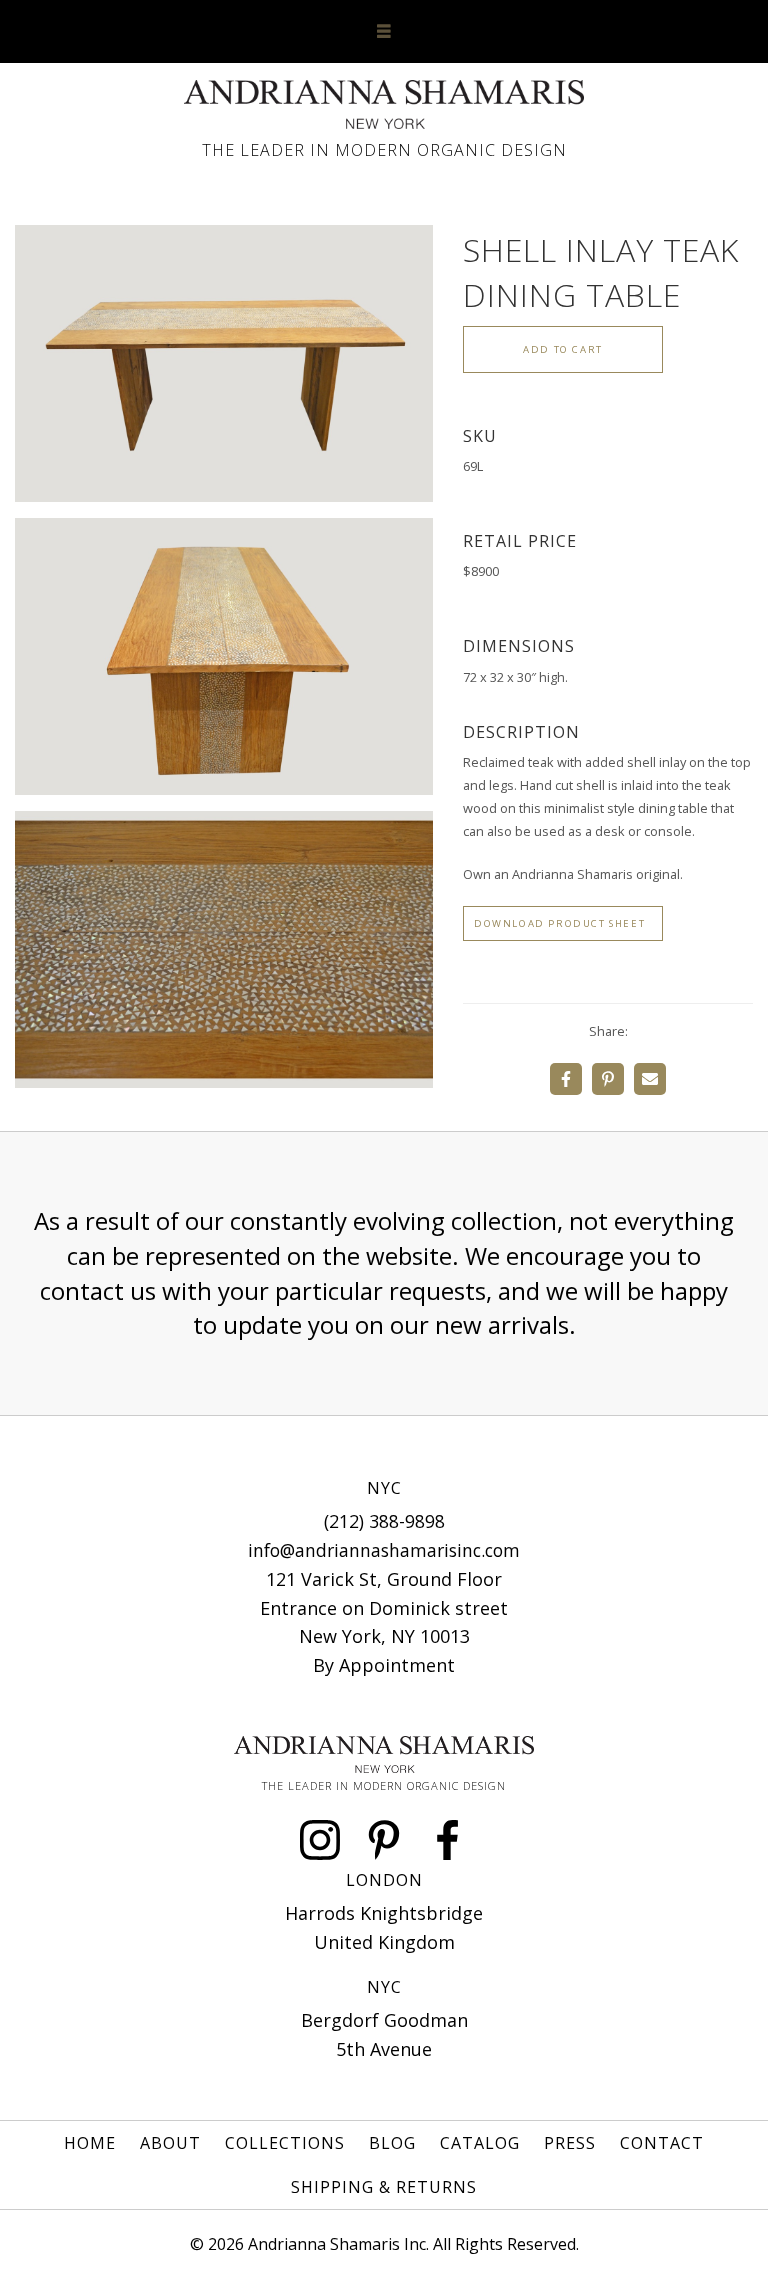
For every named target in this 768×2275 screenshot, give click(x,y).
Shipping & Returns (384, 2187)
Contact (662, 2143)
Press (570, 2143)
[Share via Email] (650, 1079)
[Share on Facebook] (566, 1079)
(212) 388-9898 (384, 1521)
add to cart (563, 349)
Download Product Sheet (559, 923)
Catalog (480, 2143)
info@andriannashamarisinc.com (384, 1550)
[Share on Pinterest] (608, 1079)
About (170, 2143)
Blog (392, 2143)
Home (90, 2143)
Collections (285, 2143)
